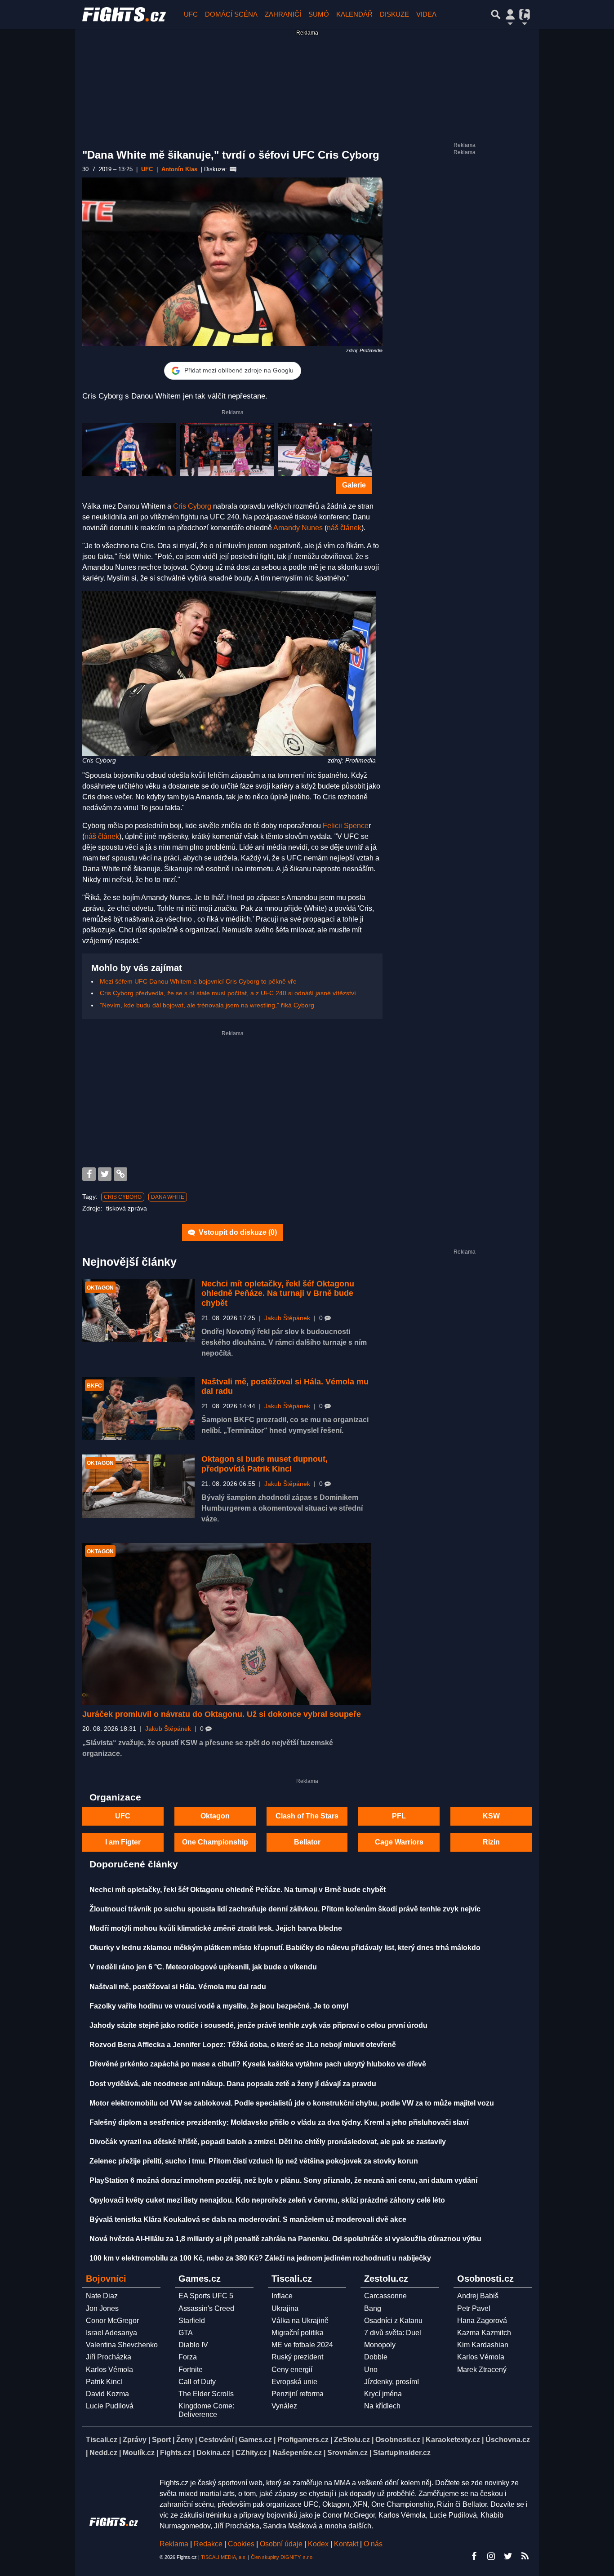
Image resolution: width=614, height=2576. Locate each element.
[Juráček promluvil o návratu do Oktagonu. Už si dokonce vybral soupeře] (227, 1624)
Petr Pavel (474, 2308)
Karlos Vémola (109, 2370)
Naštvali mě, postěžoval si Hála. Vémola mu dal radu (178, 1987)
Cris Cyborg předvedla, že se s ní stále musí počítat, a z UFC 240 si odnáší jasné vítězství (228, 993)
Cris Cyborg (192, 506)
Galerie (354, 485)
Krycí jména (383, 2394)
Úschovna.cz (508, 2440)
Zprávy (135, 2440)
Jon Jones (102, 2308)
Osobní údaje (281, 2544)
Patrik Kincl (104, 2382)
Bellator (307, 1842)
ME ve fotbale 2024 (302, 2345)
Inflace (282, 2296)
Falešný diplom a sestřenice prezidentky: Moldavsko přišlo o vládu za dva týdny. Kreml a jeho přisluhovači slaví (279, 2122)
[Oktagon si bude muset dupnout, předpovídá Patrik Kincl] (138, 1486)
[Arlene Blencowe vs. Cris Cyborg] (227, 450)
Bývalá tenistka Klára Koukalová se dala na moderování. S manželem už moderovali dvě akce (248, 2219)
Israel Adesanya (111, 2333)
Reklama (174, 2544)
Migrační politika (298, 2333)
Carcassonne (385, 2296)
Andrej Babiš (478, 2296)
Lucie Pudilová (110, 2406)
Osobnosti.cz (398, 2440)
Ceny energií (292, 2370)
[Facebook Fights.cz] (474, 2556)
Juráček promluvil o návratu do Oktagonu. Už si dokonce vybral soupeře (222, 1714)
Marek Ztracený (482, 2370)
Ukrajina (285, 2308)
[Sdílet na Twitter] (105, 1174)
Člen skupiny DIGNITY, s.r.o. (282, 2557)
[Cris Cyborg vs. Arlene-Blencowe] (325, 450)
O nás (373, 2544)
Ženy (185, 2440)
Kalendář (354, 14)
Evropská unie (294, 2382)
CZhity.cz (251, 2453)
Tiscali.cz (102, 2440)
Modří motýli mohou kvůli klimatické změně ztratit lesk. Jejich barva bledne (216, 1928)
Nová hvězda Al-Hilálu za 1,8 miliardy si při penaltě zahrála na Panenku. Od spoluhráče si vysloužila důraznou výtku (285, 2239)
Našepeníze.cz (297, 2453)
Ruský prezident (297, 2357)
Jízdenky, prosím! (392, 2382)
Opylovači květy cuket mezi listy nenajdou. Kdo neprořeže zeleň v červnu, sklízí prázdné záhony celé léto (267, 2200)
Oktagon (215, 1816)
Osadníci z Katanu (393, 2321)
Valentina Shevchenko (122, 2345)
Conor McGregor (112, 2321)
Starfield (192, 2321)
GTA (186, 2333)
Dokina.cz (213, 2453)
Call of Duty (197, 2382)
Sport (161, 2440)
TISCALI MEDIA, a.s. (224, 2557)
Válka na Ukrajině (300, 2321)
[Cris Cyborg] (129, 450)
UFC (191, 14)
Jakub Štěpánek (287, 1318)
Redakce (208, 2544)
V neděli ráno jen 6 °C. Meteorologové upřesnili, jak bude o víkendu (203, 1967)
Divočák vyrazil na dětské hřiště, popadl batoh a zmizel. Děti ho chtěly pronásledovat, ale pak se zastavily (268, 2142)
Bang (373, 2308)
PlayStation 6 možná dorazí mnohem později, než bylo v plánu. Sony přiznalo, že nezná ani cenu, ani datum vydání (283, 2180)
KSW (491, 1816)
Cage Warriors (399, 1842)
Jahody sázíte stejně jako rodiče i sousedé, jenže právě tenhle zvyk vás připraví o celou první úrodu (258, 2025)
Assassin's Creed (206, 2308)
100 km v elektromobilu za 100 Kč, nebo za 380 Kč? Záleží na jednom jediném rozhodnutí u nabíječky (260, 2258)
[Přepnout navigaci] (510, 14)
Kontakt (347, 2544)
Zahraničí (283, 14)
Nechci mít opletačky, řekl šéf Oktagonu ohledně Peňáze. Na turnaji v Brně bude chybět (278, 1293)
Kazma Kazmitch (484, 2333)
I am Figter (123, 1842)
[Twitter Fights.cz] (508, 2556)
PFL (399, 1816)
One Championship (215, 1842)
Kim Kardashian (483, 2345)
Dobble (376, 2357)
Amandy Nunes (298, 528)
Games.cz (255, 2440)
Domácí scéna (231, 14)
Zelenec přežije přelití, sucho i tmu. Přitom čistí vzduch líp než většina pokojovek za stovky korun (254, 2161)
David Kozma (107, 2394)
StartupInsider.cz (402, 2453)
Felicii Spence (346, 826)
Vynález (284, 2406)
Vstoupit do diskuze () (237, 1232)
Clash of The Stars (307, 1816)
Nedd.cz (103, 2453)
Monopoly (380, 2345)
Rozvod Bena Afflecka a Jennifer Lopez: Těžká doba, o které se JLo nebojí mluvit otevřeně (243, 2045)
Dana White (168, 1197)
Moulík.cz (139, 2453)
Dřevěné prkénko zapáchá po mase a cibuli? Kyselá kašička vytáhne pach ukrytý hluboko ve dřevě (258, 2064)
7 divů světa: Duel (393, 2333)
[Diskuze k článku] (233, 169)
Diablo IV (193, 2345)
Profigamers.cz (303, 2440)
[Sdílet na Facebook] (89, 1174)
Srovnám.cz (347, 2453)
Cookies (241, 2544)
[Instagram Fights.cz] (491, 2556)
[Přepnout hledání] (496, 14)
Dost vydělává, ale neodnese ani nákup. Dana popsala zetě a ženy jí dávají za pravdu (233, 2084)
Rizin (491, 1842)
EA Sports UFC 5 (206, 2296)
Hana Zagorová (482, 2321)
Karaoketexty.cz (453, 2440)
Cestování (216, 2440)
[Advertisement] (232, 1100)
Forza (188, 2357)
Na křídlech (382, 2406)
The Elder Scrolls (206, 2394)
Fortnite (191, 2370)
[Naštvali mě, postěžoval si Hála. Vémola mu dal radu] (138, 1409)
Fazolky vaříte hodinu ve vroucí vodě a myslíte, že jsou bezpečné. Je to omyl (219, 2006)
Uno (371, 2370)
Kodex (319, 2544)
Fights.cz (176, 2453)
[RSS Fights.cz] (525, 2556)
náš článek (344, 528)
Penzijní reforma (298, 2394)
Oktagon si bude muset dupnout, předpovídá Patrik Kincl (265, 1464)
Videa (426, 14)
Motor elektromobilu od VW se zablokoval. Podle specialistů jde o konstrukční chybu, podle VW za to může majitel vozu (292, 2103)
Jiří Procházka (109, 2357)
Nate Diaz (102, 2296)
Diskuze (394, 14)
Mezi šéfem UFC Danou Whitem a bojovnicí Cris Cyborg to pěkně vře (198, 981)
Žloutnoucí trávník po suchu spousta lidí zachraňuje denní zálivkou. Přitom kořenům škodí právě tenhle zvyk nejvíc (285, 1909)
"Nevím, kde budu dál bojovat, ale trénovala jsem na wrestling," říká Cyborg (207, 1005)
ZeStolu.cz (352, 2440)
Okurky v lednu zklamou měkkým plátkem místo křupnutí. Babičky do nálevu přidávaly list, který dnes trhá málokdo (285, 1948)
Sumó (319, 14)
